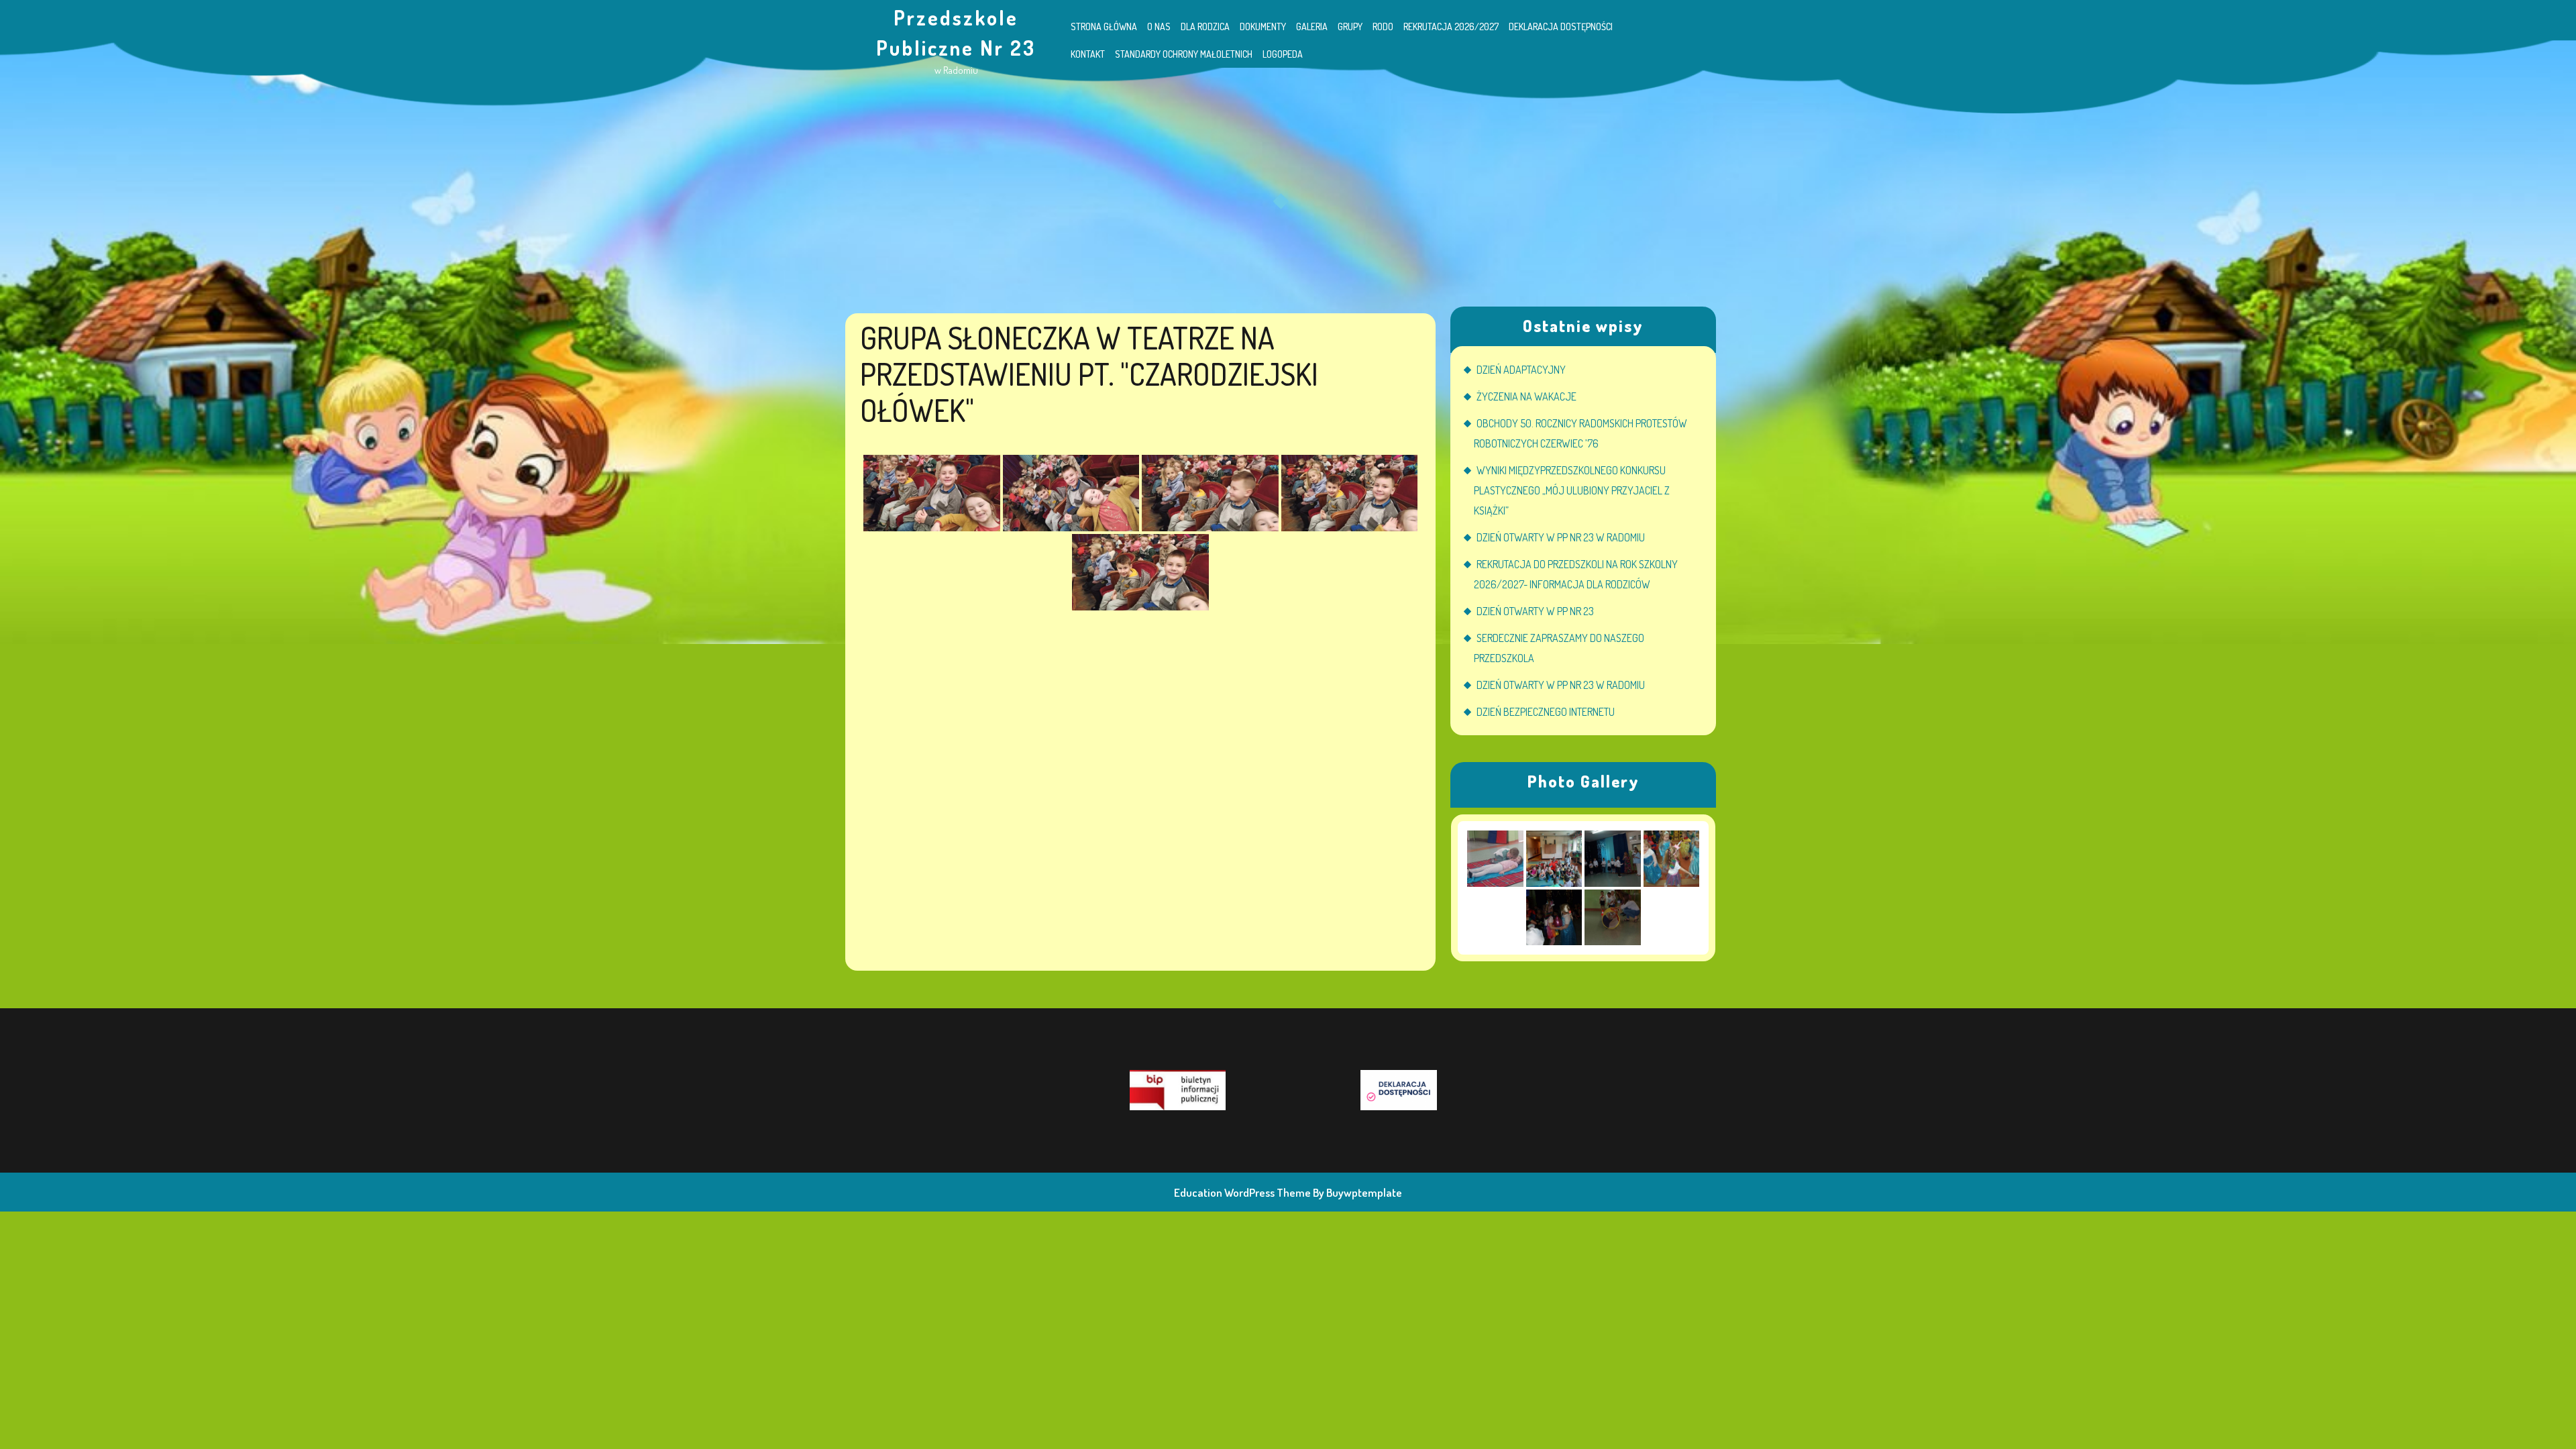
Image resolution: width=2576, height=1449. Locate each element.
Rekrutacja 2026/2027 (1451, 26)
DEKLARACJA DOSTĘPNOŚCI (1561, 26)
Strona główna (1104, 26)
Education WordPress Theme (1242, 1192)
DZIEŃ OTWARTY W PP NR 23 (1535, 611)
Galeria (1312, 26)
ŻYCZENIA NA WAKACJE (1526, 396)
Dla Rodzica (1205, 26)
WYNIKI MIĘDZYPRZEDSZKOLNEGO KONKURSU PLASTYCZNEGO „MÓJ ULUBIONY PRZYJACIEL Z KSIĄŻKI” (1572, 490)
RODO (1383, 26)
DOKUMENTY (1263, 26)
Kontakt (1088, 54)
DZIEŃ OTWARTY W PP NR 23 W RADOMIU (1561, 537)
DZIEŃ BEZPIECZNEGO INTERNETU (1546, 712)
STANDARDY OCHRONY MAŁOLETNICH (1184, 54)
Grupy (1350, 26)
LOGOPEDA (1283, 54)
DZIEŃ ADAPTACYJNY (1521, 370)
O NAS (1159, 26)
